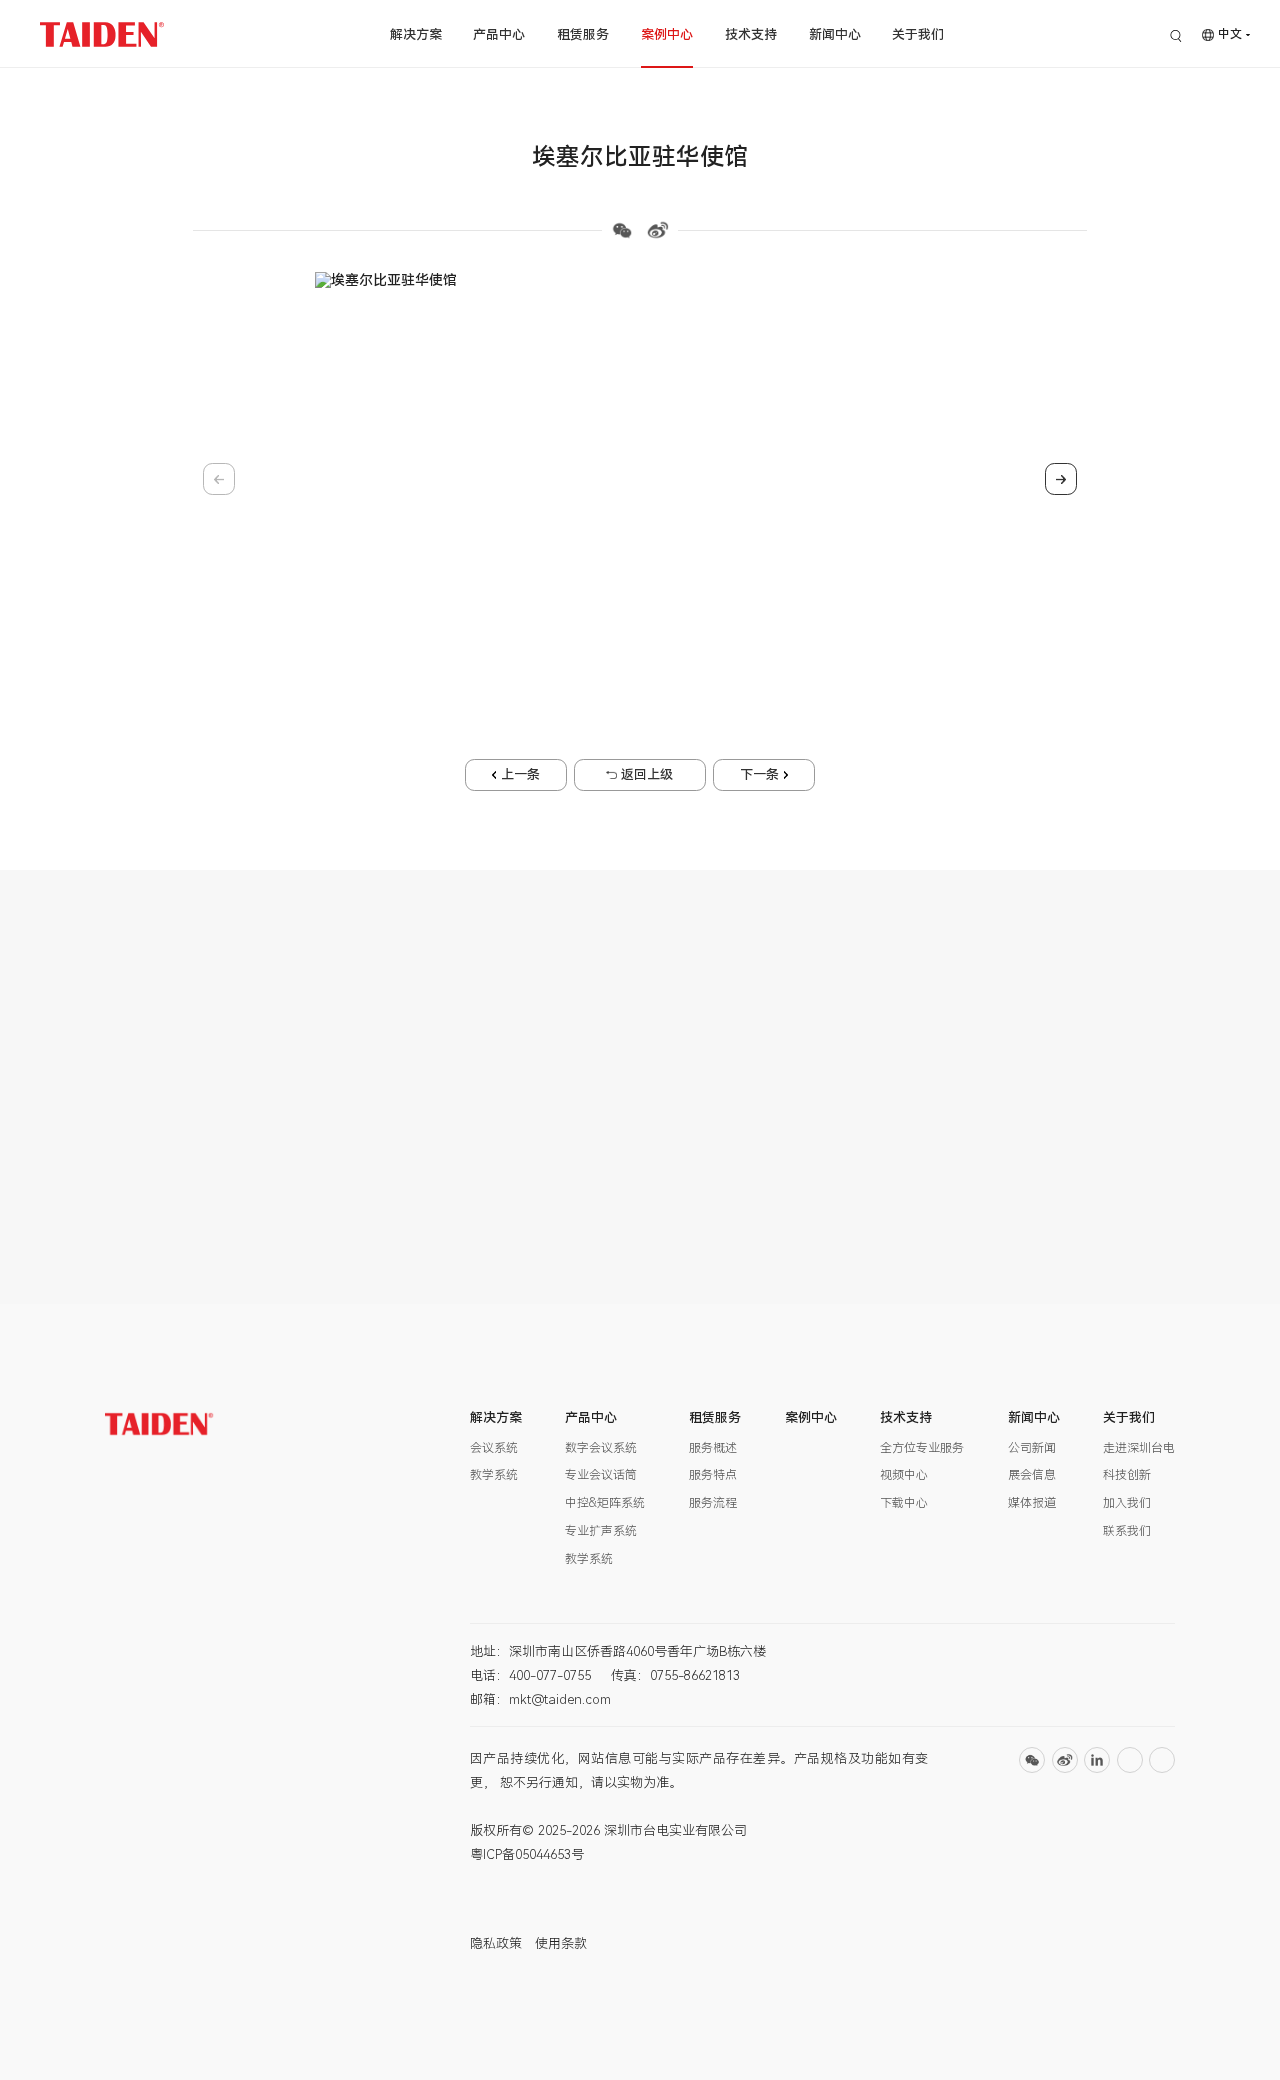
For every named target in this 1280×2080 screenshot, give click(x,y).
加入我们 (1127, 1503)
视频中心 (904, 1475)
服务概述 (713, 1448)
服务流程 (713, 1503)
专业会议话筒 (601, 1475)
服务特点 (713, 1475)
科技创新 (1127, 1475)
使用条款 (561, 1943)
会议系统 (494, 1448)
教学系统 (494, 1475)
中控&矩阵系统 (605, 1503)
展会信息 (1032, 1475)
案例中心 (667, 34)
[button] (576, 624)
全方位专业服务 (922, 1448)
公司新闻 (1032, 1448)
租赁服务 (583, 34)
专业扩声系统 (601, 1531)
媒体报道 (1032, 1503)
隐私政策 (496, 1943)
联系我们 (1127, 1531)
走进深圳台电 (1139, 1448)
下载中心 (904, 1503)
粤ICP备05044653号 (527, 1854)
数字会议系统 (601, 1448)
